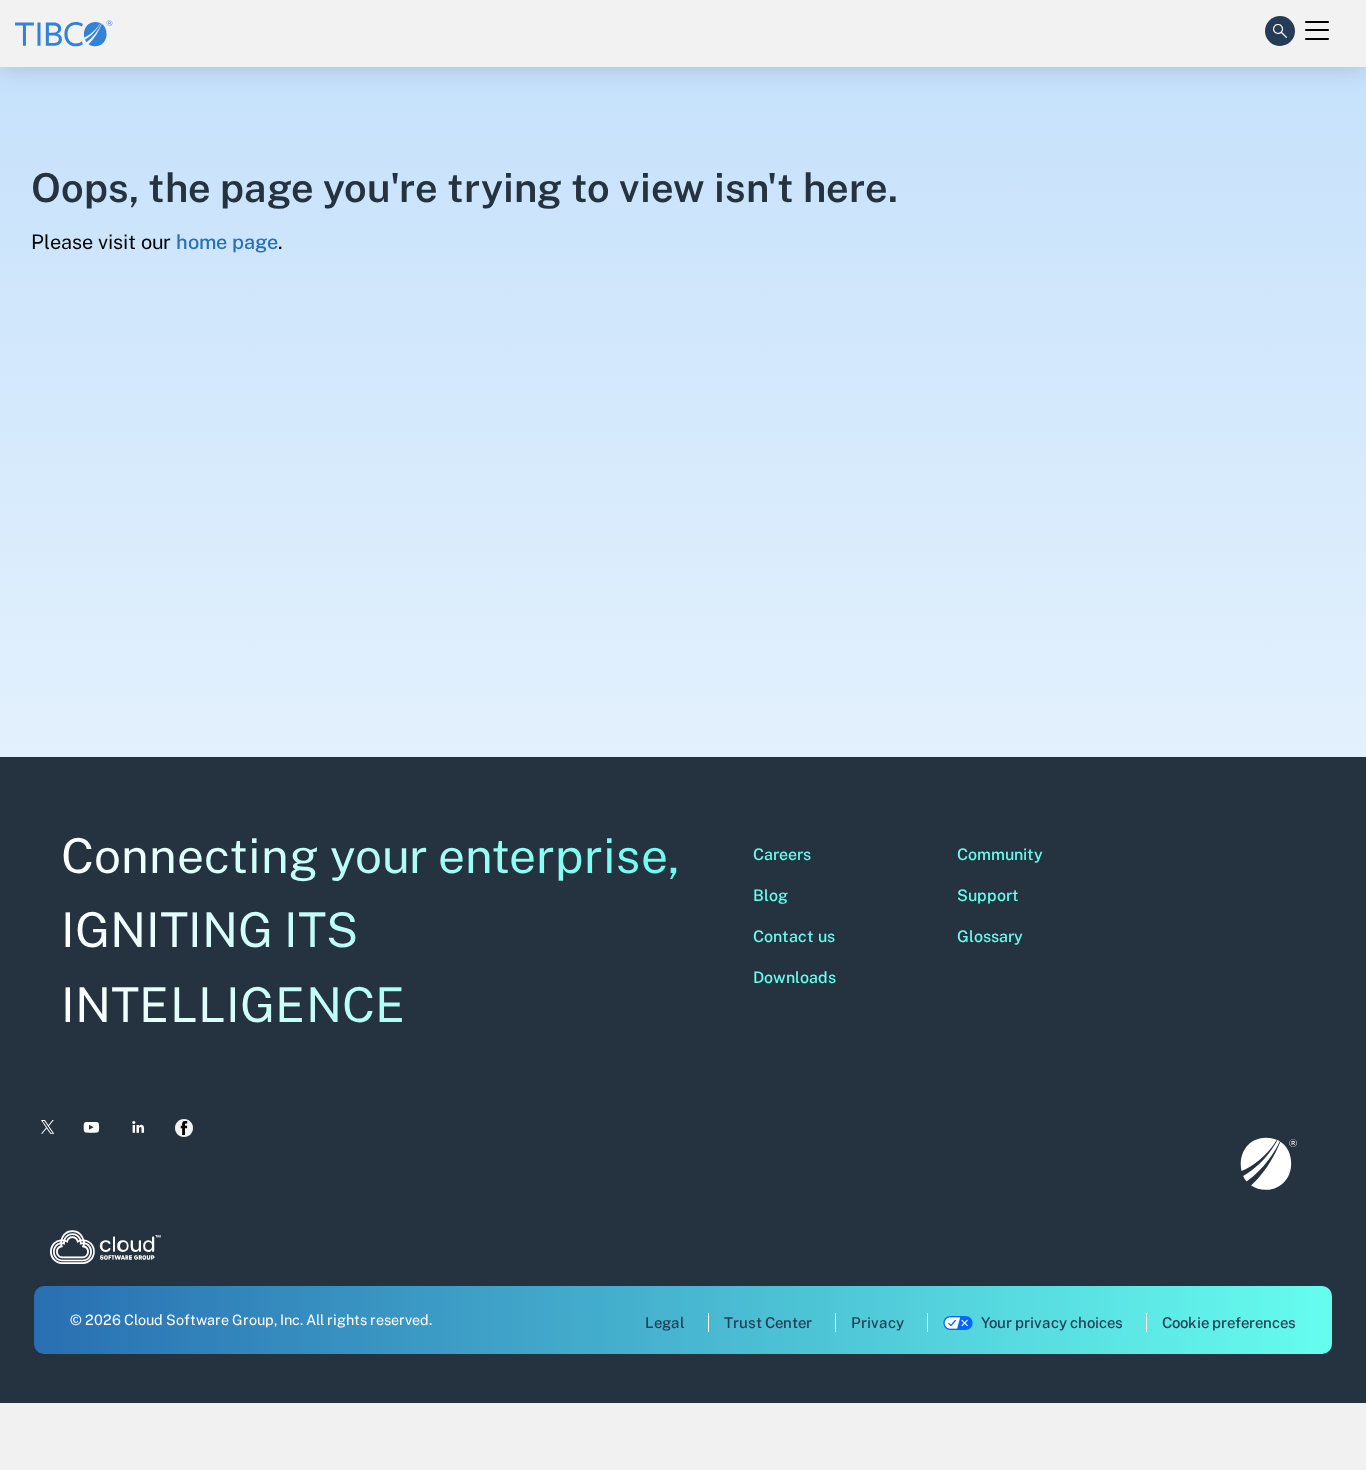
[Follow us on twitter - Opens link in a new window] (46, 1128)
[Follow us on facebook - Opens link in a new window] (184, 1128)
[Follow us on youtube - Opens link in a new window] (91, 1127)
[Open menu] (1317, 31)
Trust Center (768, 1322)
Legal (665, 1322)
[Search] (1280, 27)
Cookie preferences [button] (1229, 1322)
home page (227, 242)
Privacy (877, 1322)
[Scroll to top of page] (1313, 1412)
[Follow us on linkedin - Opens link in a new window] (138, 1127)
